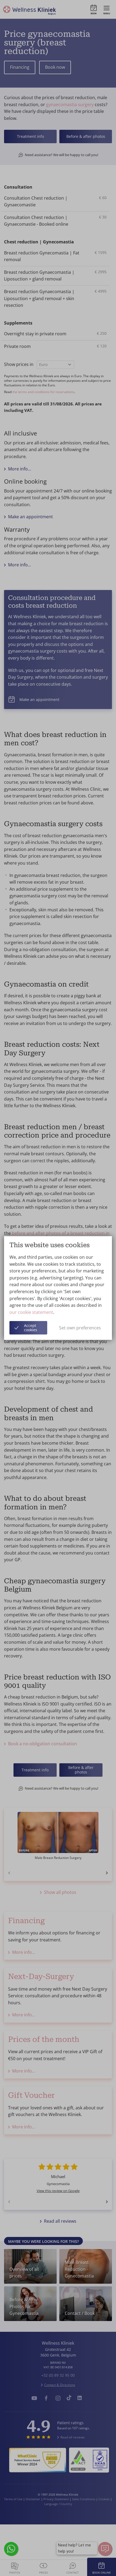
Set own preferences (80, 1328)
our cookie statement (31, 1312)
